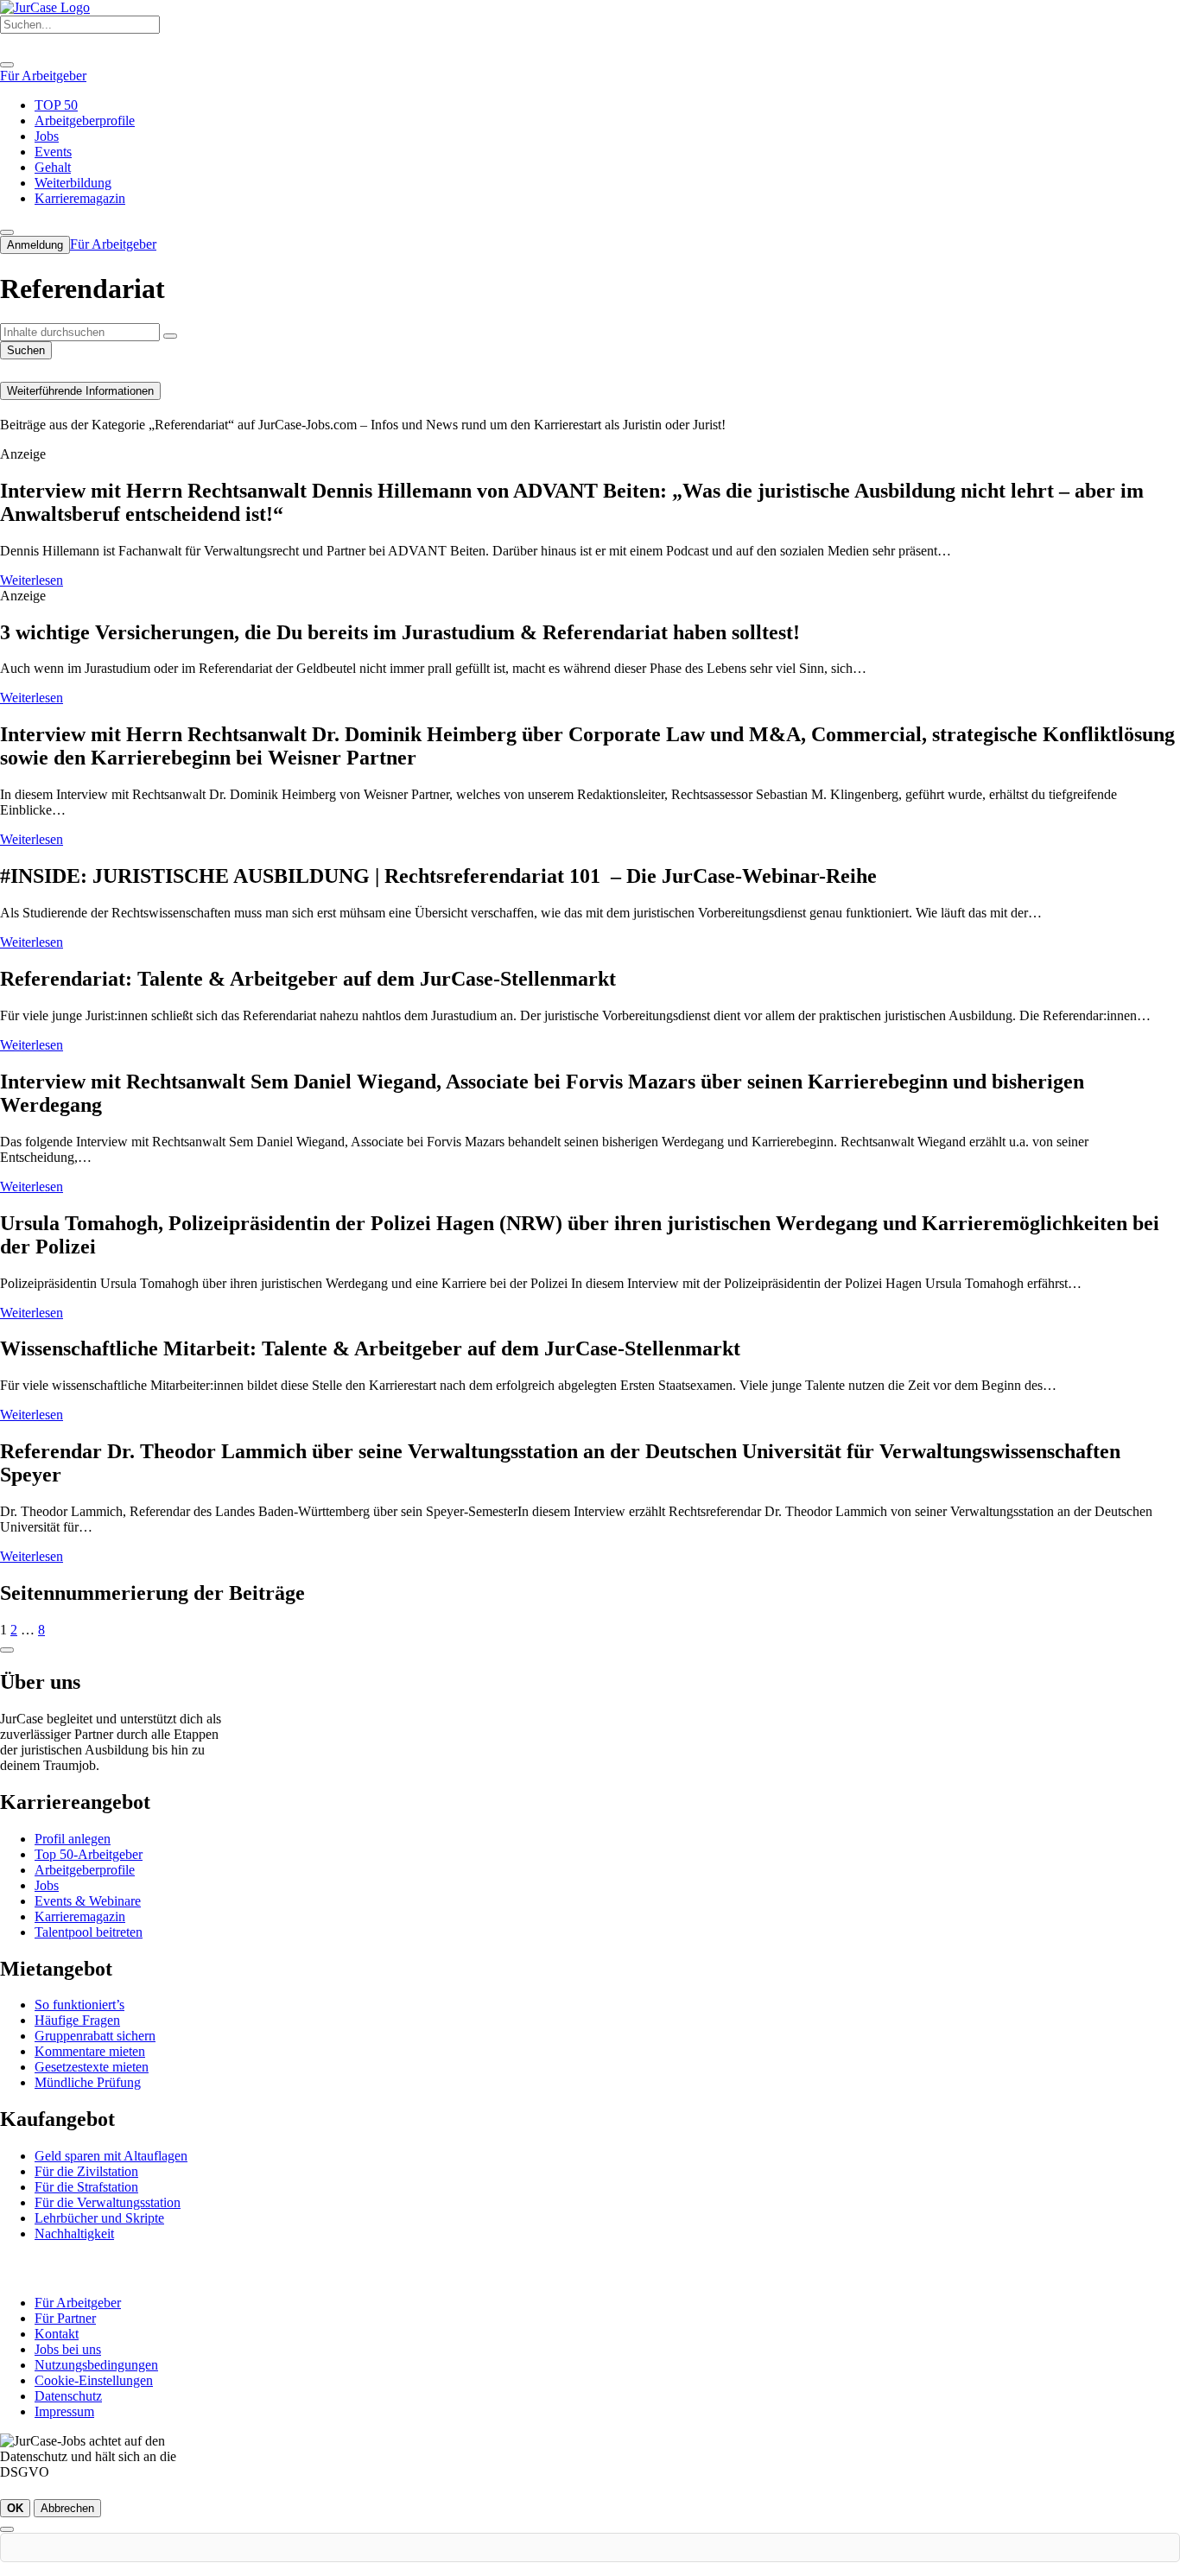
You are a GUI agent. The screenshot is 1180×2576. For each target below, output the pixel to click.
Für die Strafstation (86, 2187)
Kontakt (57, 2334)
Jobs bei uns (68, 2349)
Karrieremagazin (80, 1916)
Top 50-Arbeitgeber (89, 1854)
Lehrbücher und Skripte (99, 2218)
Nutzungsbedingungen (96, 2365)
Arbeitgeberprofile (85, 1870)
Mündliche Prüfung (88, 2082)
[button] (170, 336)
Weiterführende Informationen (80, 391)
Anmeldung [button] (35, 245)
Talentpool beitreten (89, 1932)
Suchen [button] (26, 350)
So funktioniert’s (79, 2005)
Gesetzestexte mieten (92, 2067)
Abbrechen (67, 2508)
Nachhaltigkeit (74, 2233)
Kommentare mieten (90, 2051)
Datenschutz (68, 2396)
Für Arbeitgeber (78, 2303)
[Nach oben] (7, 1650)
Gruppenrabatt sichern (95, 2036)
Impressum (64, 2411)
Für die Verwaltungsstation (108, 2202)
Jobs (47, 1885)
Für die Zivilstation (86, 2171)
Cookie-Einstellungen (94, 2380)
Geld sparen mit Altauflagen (111, 2156)
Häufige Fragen (77, 2020)
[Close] (7, 65)
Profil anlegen (73, 1839)
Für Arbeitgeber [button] (43, 76)
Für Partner (65, 2318)
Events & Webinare (88, 1901)
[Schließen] (7, 2529)
